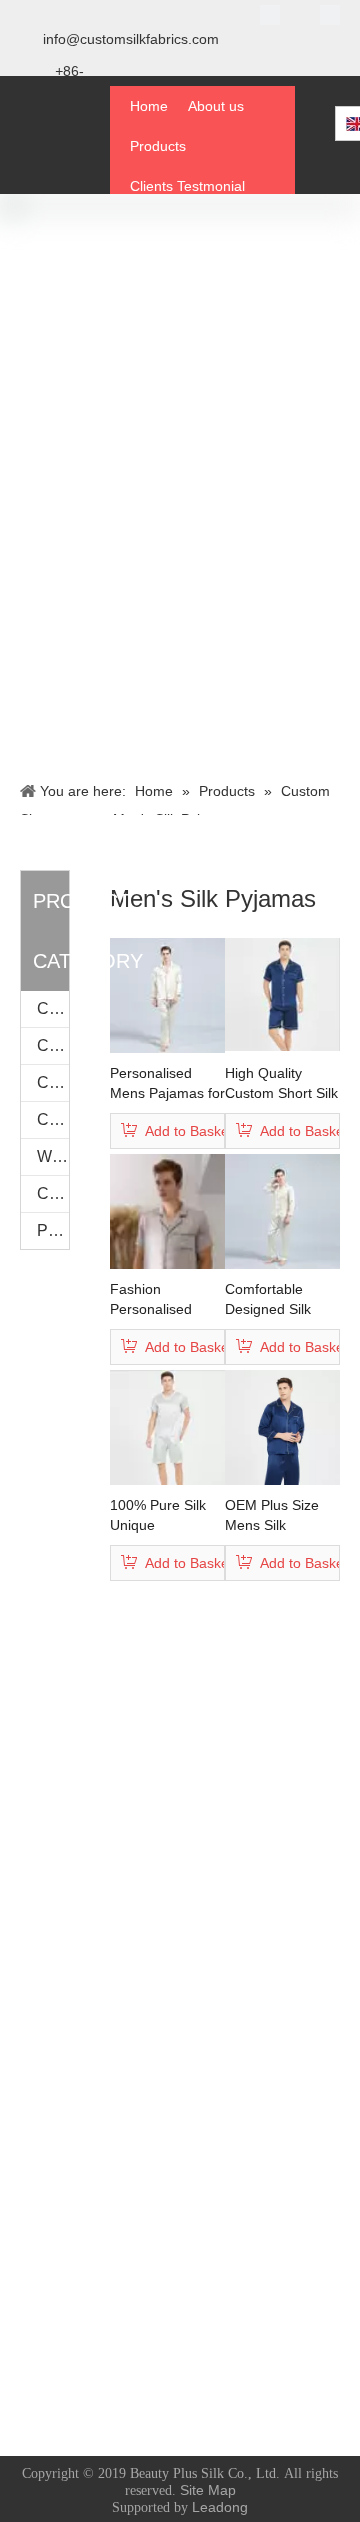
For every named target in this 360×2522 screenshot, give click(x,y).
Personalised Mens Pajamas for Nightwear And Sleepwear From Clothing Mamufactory (167, 1084)
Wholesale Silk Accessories (53, 1156)
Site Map (208, 2490)
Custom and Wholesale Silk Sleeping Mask (53, 1045)
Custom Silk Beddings (53, 1193)
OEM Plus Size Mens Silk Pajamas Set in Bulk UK (272, 1516)
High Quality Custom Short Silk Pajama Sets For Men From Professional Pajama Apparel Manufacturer (281, 1084)
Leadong (220, 2507)
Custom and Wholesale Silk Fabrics (53, 1119)
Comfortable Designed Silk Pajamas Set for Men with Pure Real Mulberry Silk (282, 1300)
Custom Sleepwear (53, 1082)
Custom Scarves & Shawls (53, 1008)
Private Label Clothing (53, 1230)
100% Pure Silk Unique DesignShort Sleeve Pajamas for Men (161, 1516)
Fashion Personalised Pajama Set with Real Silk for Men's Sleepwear (164, 1300)
